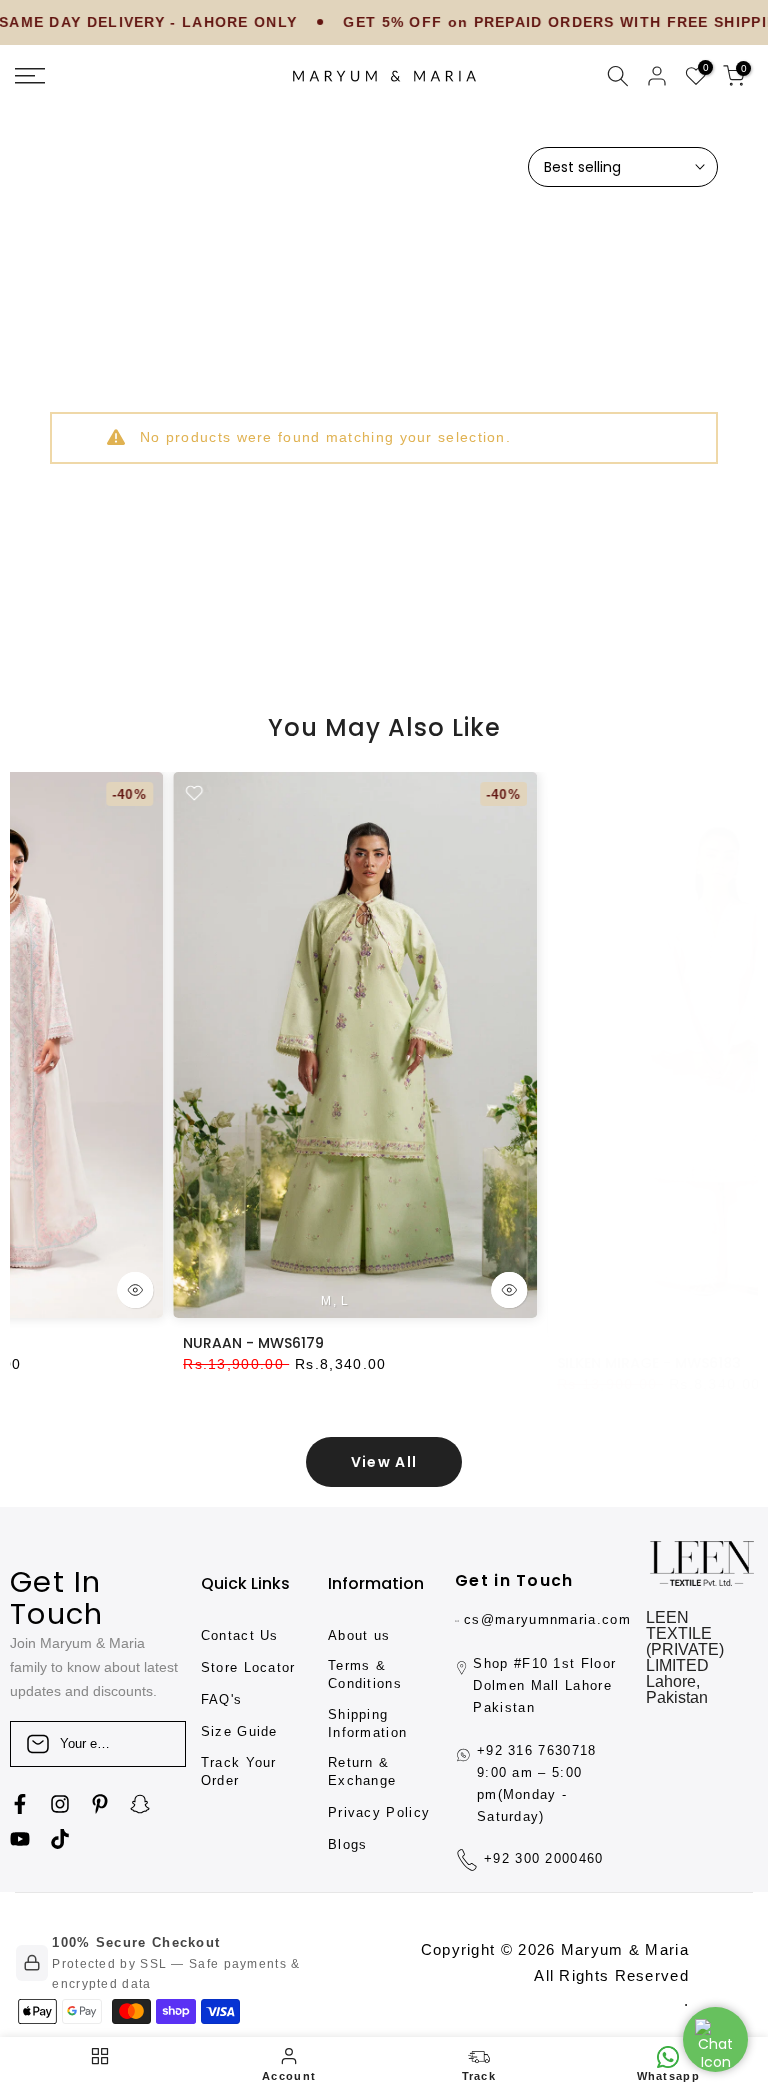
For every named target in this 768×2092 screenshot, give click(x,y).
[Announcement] (485, 23)
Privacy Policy (379, 1812)
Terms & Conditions (365, 1674)
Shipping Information (367, 1723)
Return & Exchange (362, 1771)
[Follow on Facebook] (20, 1804)
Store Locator (248, 1667)
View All (384, 1462)
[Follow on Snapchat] (140, 1804)
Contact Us (240, 1635)
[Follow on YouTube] (20, 1839)
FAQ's (222, 1699)
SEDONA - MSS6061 (569, 1343)
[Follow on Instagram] (60, 1804)
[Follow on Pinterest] (100, 1804)
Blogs (348, 1844)
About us (359, 1635)
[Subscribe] (150, 1744)
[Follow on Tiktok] (60, 1839)
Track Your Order (239, 1771)
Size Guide (239, 1731)
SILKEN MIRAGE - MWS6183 (221, 1343)
